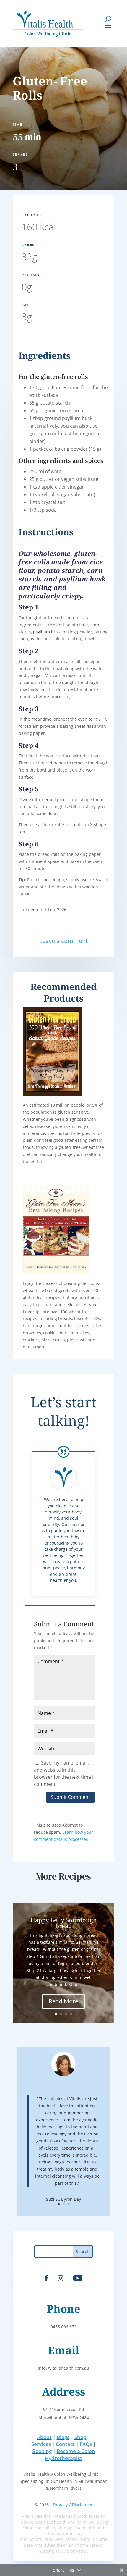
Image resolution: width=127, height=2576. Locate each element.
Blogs (63, 2437)
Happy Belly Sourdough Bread (64, 1923)
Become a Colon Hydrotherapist (70, 2455)
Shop (80, 2437)
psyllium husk (47, 632)
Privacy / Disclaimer (73, 2505)
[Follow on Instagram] (61, 2278)
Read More (63, 2001)
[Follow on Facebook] (46, 2278)
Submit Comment (70, 1797)
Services (41, 2444)
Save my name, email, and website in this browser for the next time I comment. (64, 1773)
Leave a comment (63, 941)
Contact (65, 2444)
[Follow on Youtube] (78, 2278)
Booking (42, 2451)
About (44, 2437)
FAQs (86, 2444)
